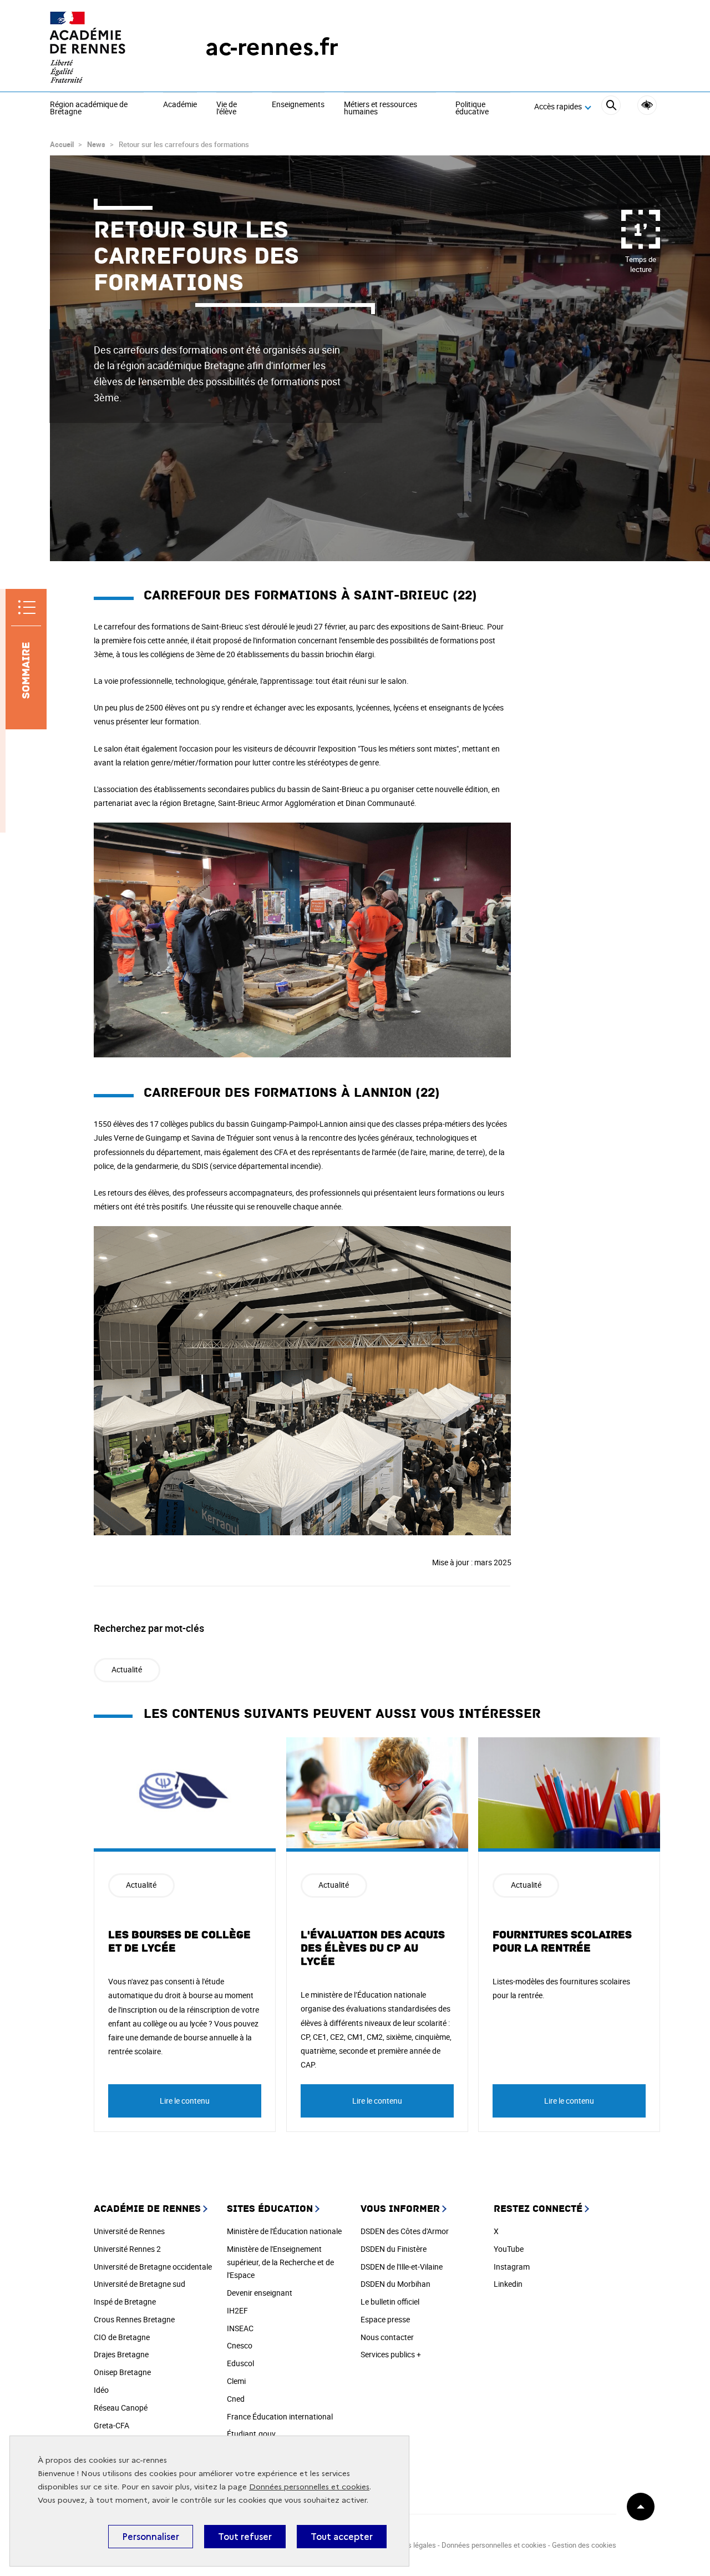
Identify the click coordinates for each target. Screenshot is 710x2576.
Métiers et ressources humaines (381, 109)
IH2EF (237, 2310)
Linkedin (508, 2284)
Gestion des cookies (584, 2545)
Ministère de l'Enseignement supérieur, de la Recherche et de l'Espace (280, 2262)
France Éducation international (280, 2416)
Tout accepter (342, 2537)
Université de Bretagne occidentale (153, 2267)
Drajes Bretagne (121, 2354)
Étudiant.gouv (251, 2434)
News (96, 144)
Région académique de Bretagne (89, 109)
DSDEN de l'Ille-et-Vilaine (402, 2267)
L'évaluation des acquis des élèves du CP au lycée (373, 1948)
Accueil (62, 144)
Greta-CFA (111, 2425)
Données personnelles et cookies (309, 2487)
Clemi (236, 2381)
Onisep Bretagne (122, 2372)
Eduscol (240, 2363)
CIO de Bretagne (122, 2337)
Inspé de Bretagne (125, 2302)
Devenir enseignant (260, 2293)
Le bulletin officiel (390, 2302)
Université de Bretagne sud (140, 2284)
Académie (180, 105)
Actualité (127, 1669)
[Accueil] (105, 47)
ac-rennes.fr (272, 47)
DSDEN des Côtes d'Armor (405, 2231)
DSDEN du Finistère (394, 2249)
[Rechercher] (611, 107)
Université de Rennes (129, 2231)
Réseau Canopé (121, 2408)
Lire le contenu (185, 2101)
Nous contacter (387, 2337)
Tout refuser (245, 2537)
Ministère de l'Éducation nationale (284, 2231)
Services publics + (391, 2354)
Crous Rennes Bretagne (134, 2319)
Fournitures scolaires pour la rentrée (562, 1942)
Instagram (512, 2267)
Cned (236, 2399)
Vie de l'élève (227, 109)
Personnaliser (151, 2537)
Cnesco (240, 2345)
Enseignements (298, 105)
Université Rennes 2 (127, 2249)
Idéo (101, 2390)
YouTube (509, 2249)
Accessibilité (647, 105)
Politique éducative (472, 109)
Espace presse (385, 2319)
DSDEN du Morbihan (395, 2284)
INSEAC (240, 2328)
